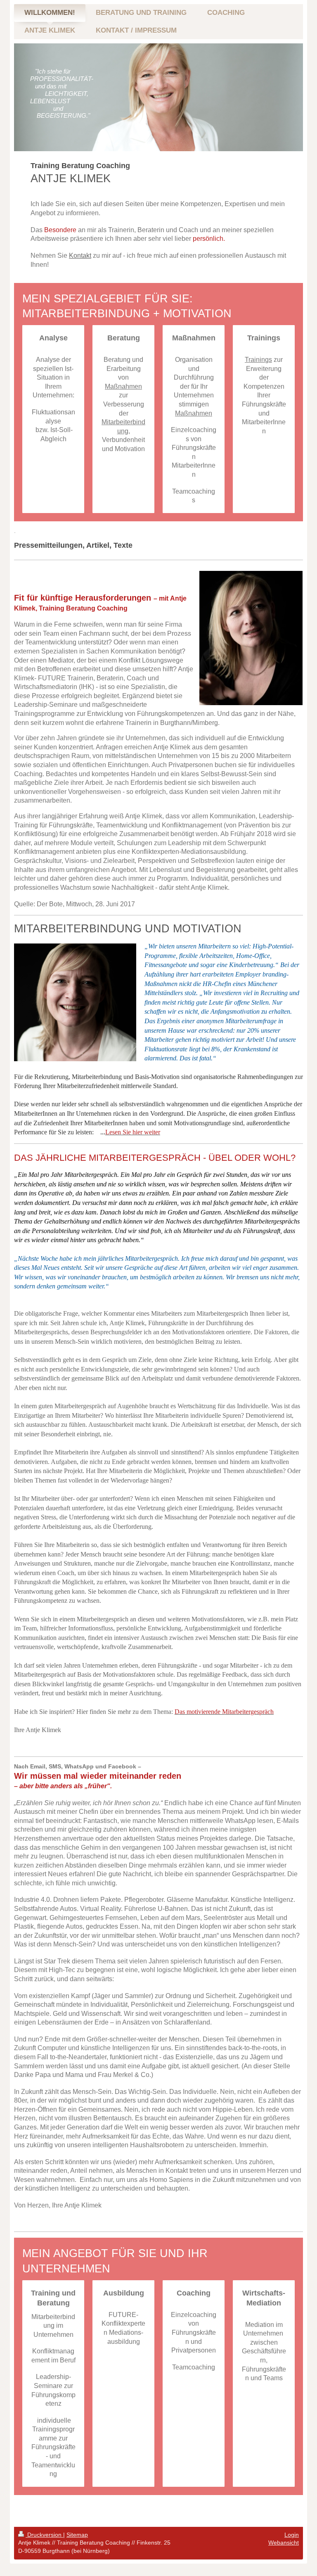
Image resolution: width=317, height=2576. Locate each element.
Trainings (258, 360)
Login (292, 2535)
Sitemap (77, 2535)
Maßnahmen (123, 386)
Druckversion (44, 2535)
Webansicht (284, 2543)
